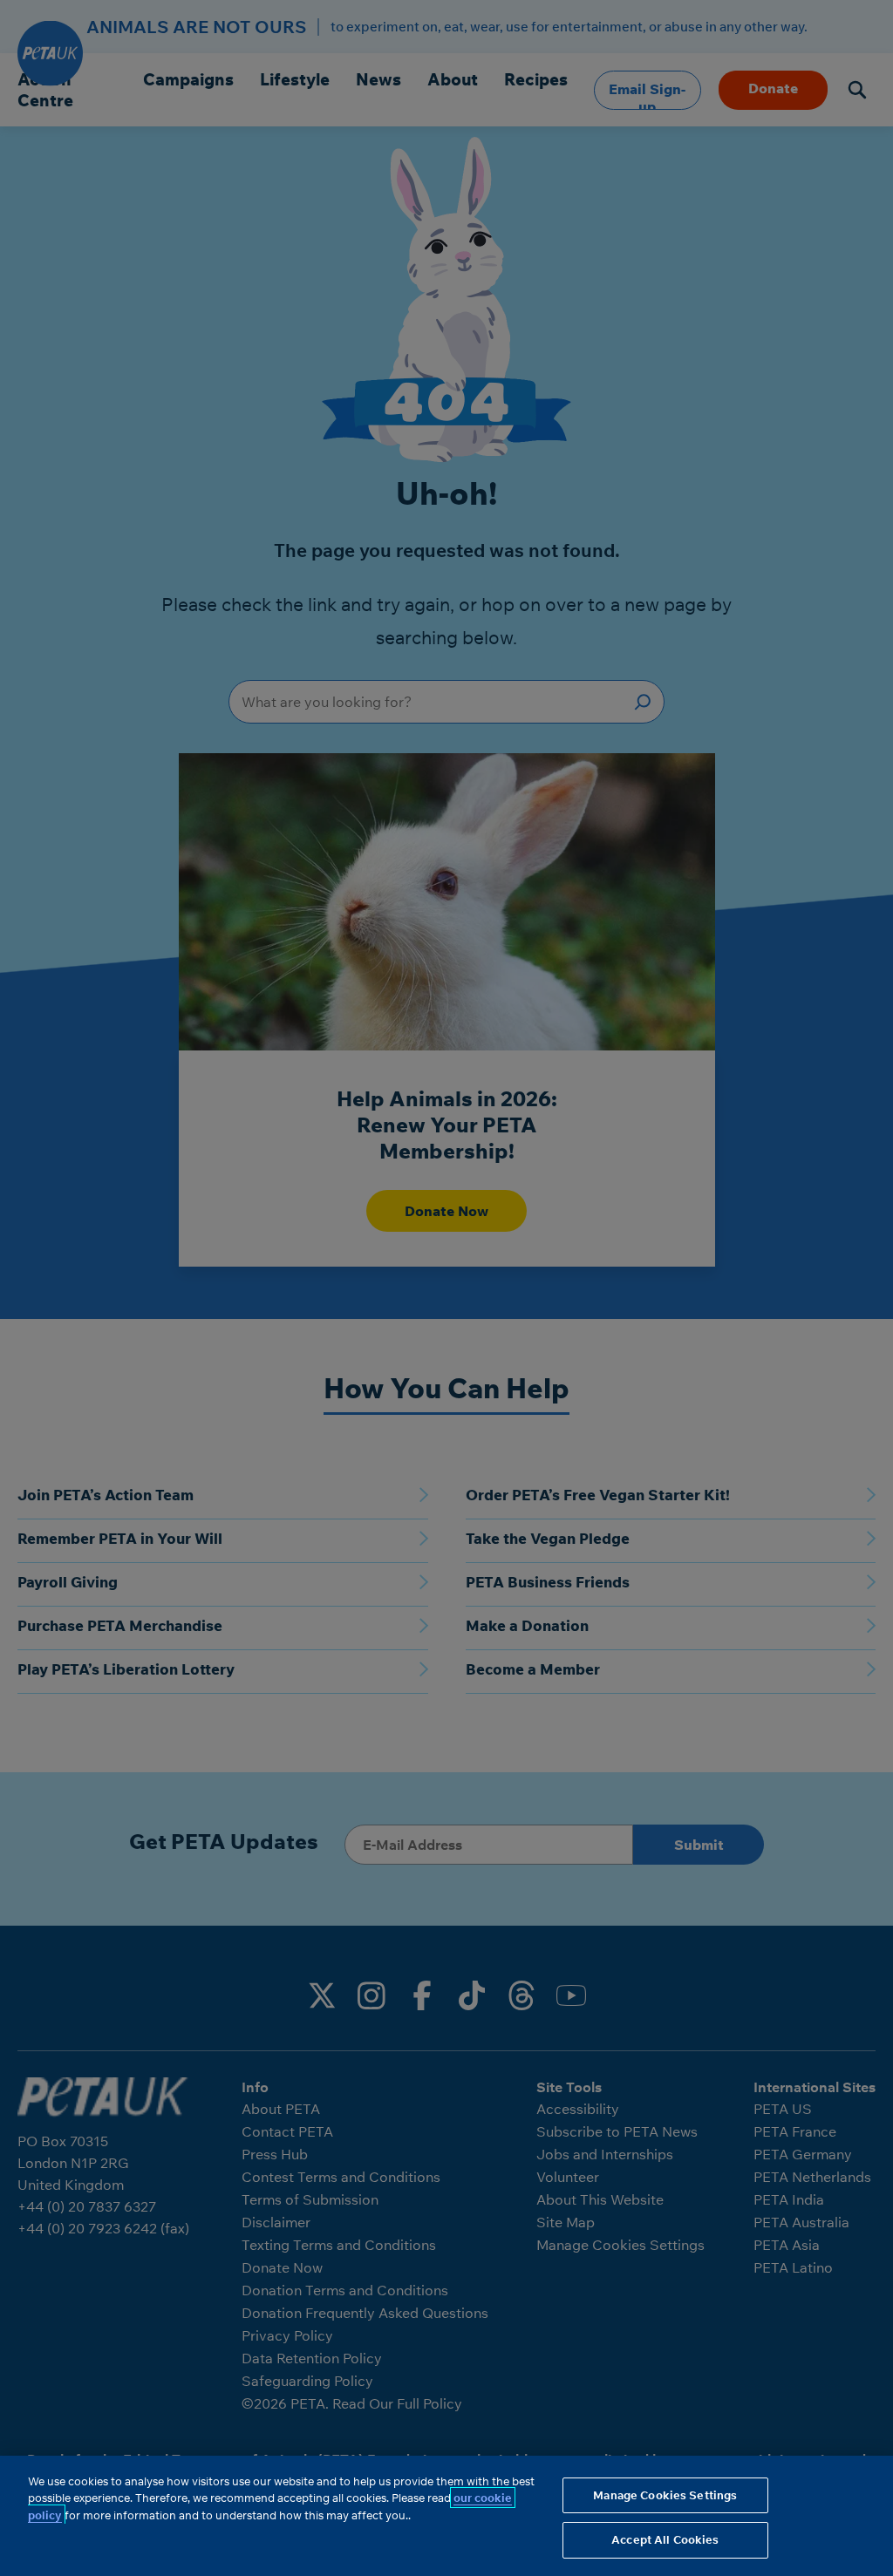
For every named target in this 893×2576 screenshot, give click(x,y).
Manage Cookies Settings (665, 2495)
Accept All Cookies (665, 2539)
